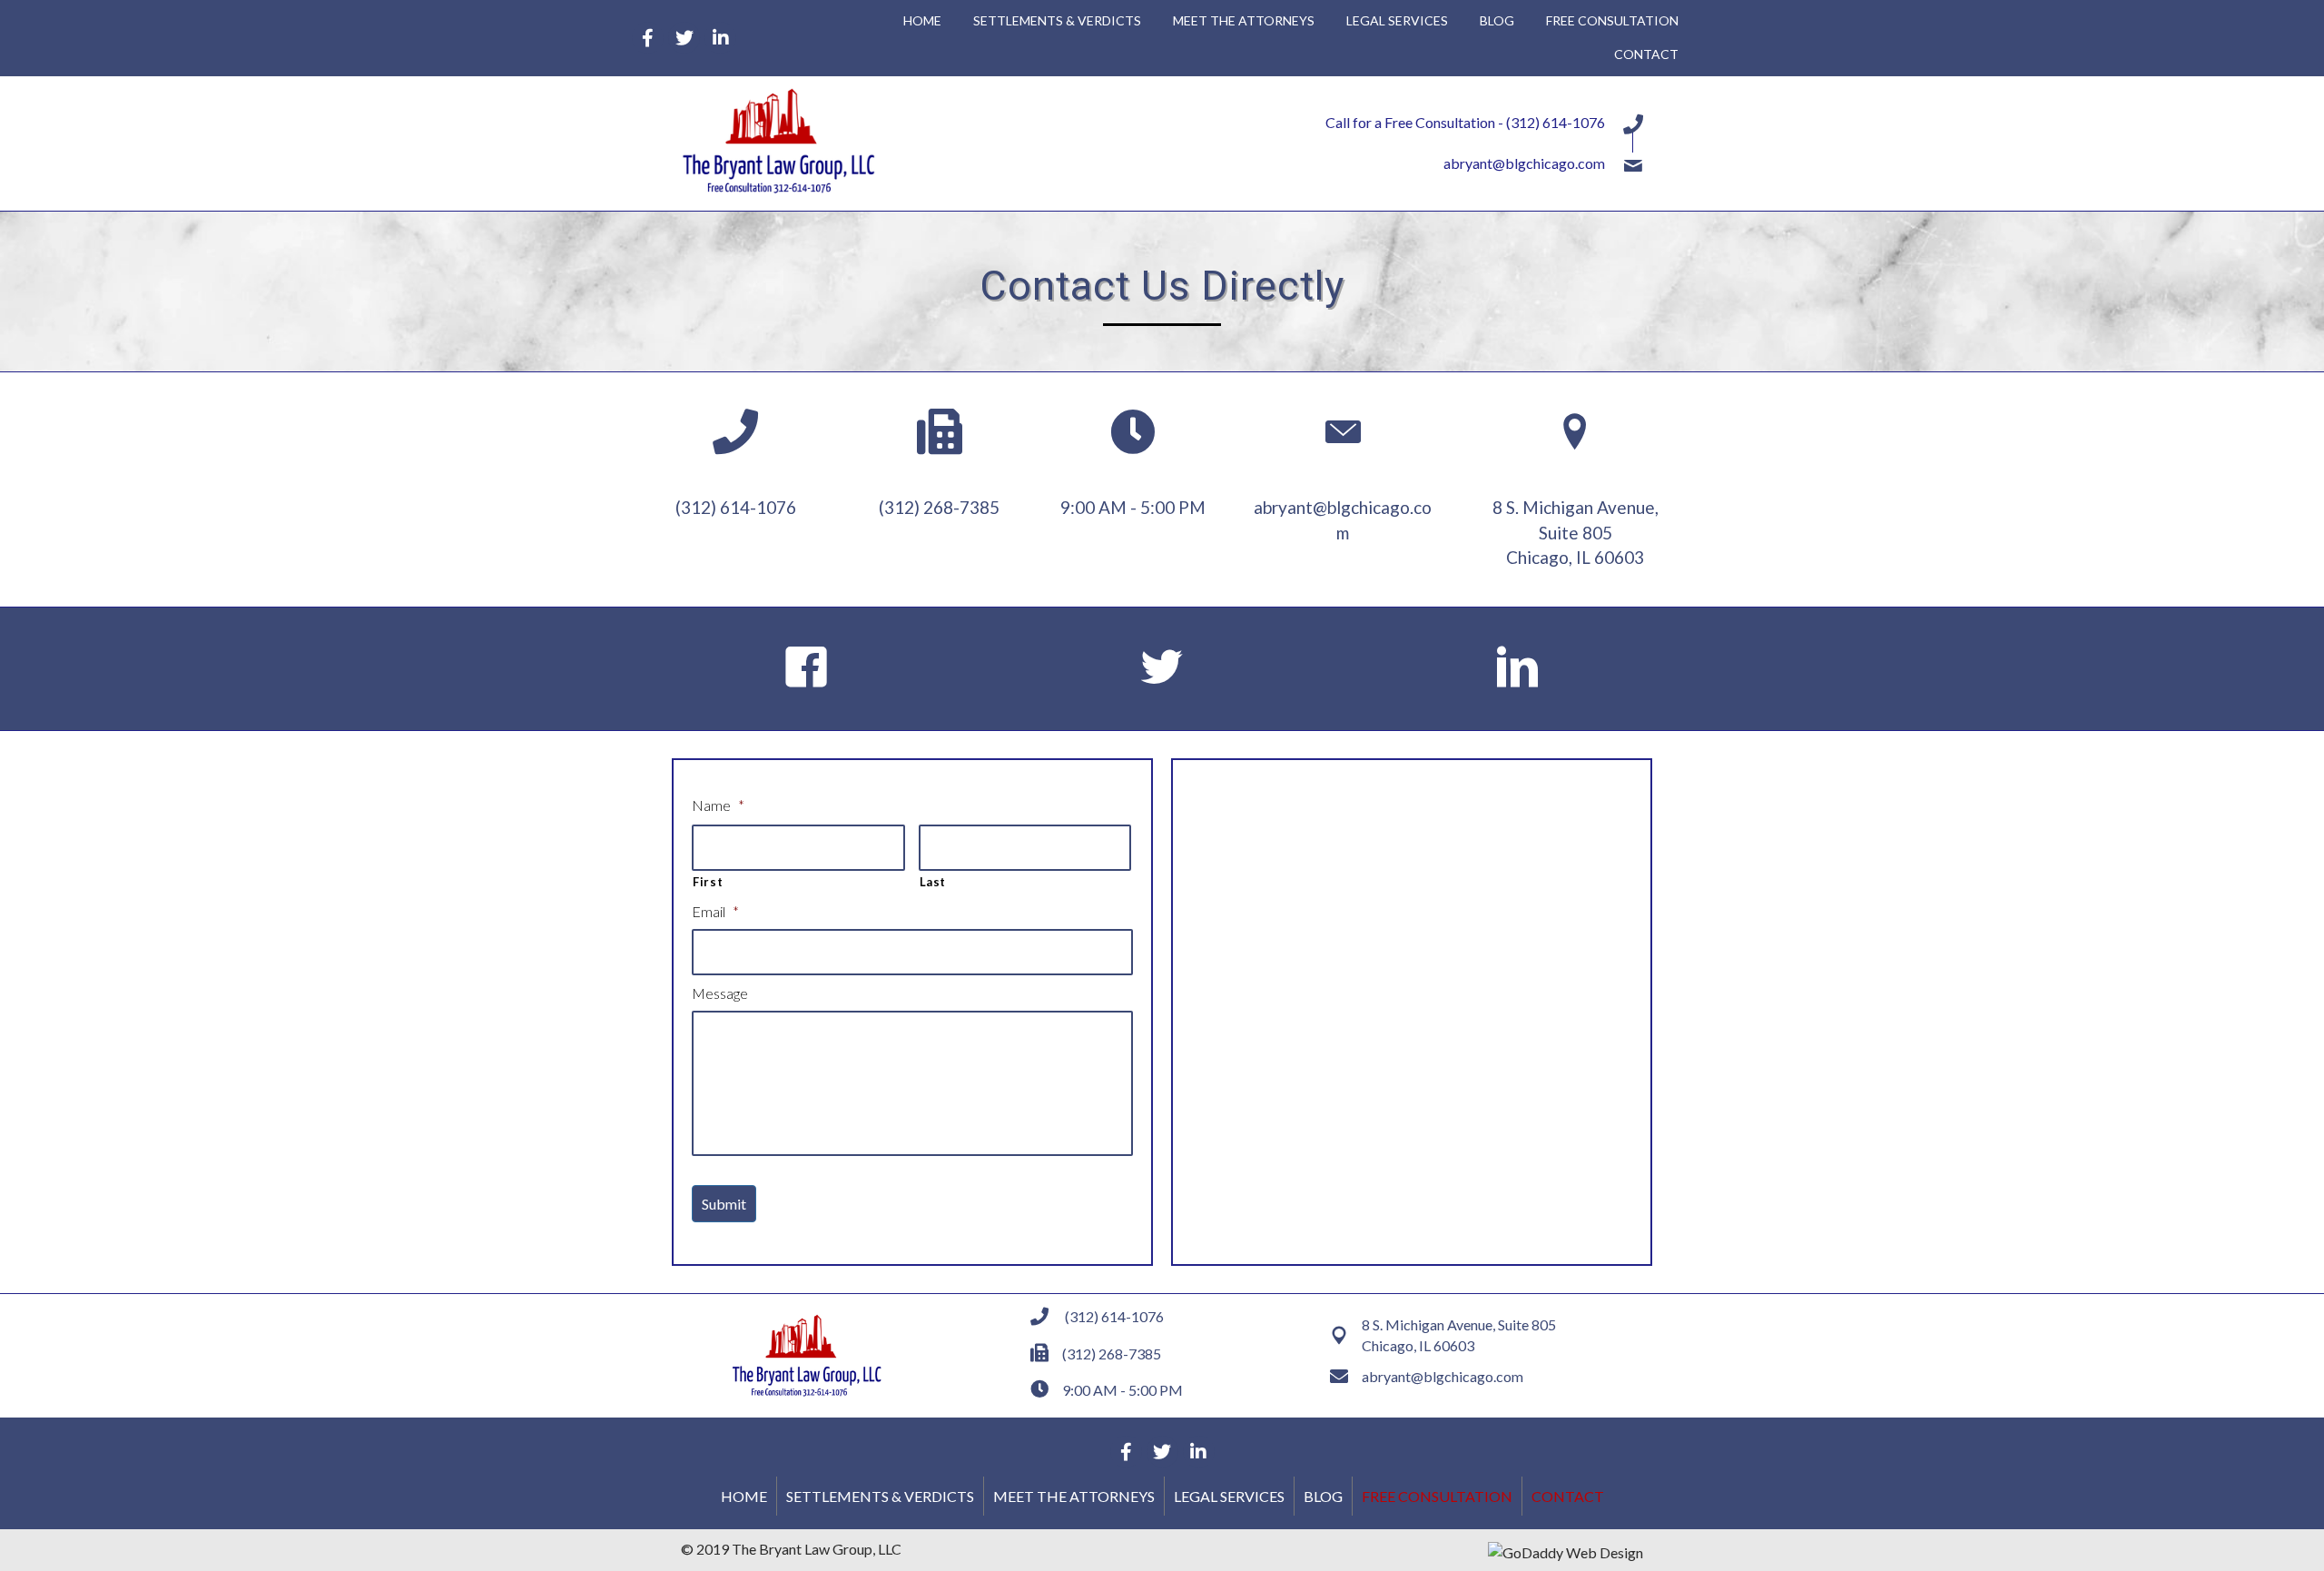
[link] (922, 21)
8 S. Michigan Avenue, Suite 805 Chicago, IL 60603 (1576, 532)
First (708, 882)
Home (744, 1496)
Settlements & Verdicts (880, 1496)
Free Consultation (1437, 1496)
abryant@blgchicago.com (1524, 163)
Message (720, 993)
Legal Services (1229, 1496)
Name (718, 805)
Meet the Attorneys (1074, 1496)
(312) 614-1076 (1556, 122)
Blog (1323, 1496)
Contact (1568, 1496)
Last (933, 882)
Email (715, 911)
